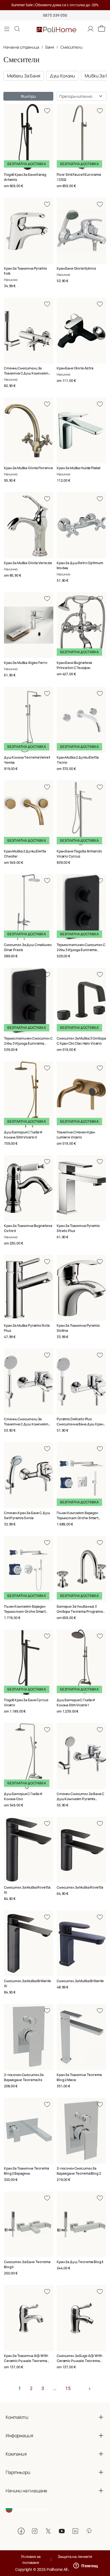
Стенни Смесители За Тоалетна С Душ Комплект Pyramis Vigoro (26, 1424)
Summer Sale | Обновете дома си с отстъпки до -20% (55, 5)
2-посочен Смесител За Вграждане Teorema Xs (24, 2077)
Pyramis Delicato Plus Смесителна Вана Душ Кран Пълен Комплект (80, 1424)
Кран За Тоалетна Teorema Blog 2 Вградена (27, 2171)
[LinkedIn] (75, 2531)
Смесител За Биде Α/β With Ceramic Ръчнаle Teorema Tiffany (80, 2361)
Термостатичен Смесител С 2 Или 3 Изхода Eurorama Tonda (81, 950)
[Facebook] (21, 2531)
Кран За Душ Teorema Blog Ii (80, 2262)
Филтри (28, 96)
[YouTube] (62, 2531)
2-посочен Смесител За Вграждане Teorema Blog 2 (79, 2171)
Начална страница (21, 47)
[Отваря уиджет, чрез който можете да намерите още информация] (86, 2566)
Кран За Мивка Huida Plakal (78, 468)
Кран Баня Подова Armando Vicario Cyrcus (79, 854)
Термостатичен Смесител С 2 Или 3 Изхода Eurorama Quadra (28, 1043)
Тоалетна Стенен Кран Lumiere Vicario (76, 1135)
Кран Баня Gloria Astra (75, 368)
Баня (50, 47)
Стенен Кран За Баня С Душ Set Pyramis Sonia (27, 1515)
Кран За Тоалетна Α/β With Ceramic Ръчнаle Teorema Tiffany (26, 2361)
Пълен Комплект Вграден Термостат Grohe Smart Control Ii (25, 1611)
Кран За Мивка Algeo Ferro (26, 663)
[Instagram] (35, 2531)
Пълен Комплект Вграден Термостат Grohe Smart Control (78, 1518)
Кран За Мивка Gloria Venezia (28, 563)
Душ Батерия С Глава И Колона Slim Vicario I (76, 1702)
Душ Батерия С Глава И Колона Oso (23, 1796)
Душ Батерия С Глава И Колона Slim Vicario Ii (23, 1135)
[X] (48, 2531)
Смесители (71, 47)
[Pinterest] (89, 2531)
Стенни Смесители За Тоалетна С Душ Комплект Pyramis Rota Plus (26, 373)
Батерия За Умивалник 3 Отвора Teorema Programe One (80, 1611)
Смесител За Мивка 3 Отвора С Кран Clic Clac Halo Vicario (81, 1041)
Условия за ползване (31, 2559)
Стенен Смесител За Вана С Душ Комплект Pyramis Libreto (81, 1799)
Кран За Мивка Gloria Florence (28, 468)
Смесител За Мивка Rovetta (80, 1887)
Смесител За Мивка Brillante (80, 1981)
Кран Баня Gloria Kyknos (76, 268)
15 (68, 2388)
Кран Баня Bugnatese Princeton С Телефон (74, 665)
